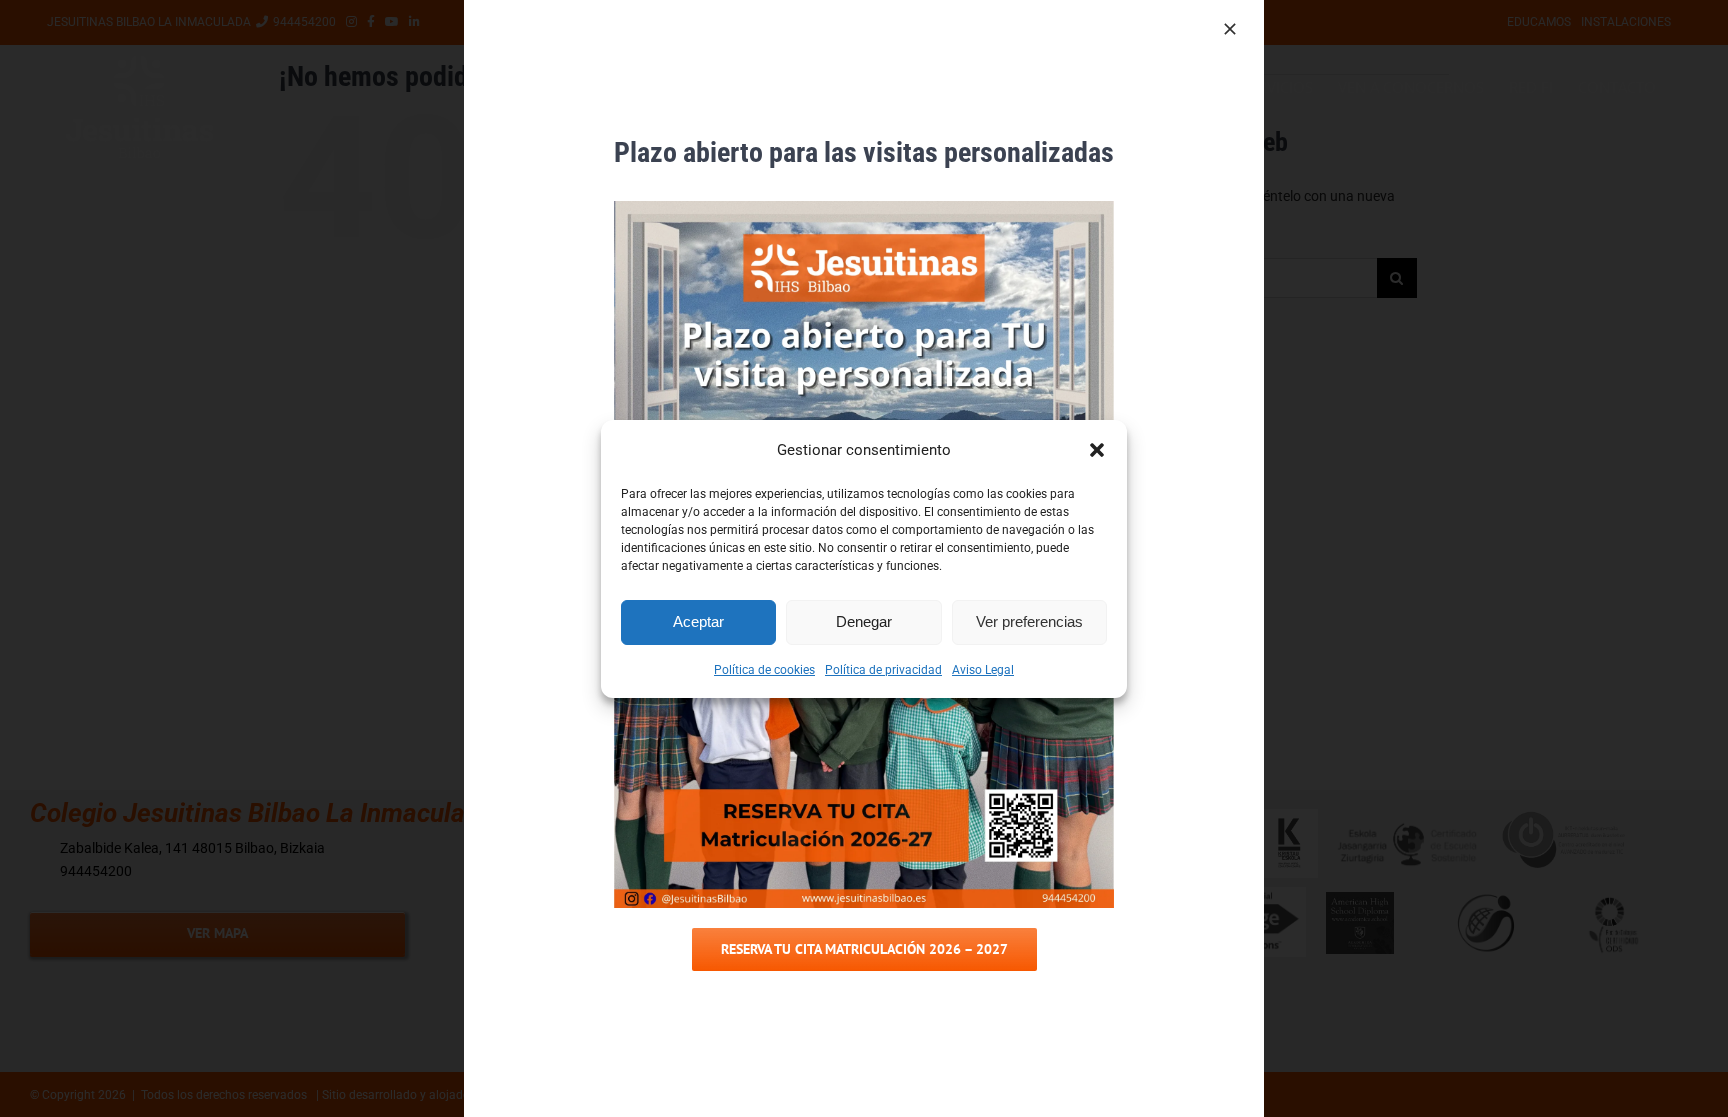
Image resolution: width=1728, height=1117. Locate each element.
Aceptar (698, 621)
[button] (1097, 450)
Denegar (864, 621)
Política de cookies (764, 670)
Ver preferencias (1029, 621)
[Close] (1230, 29)
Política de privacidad (883, 670)
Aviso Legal (983, 670)
